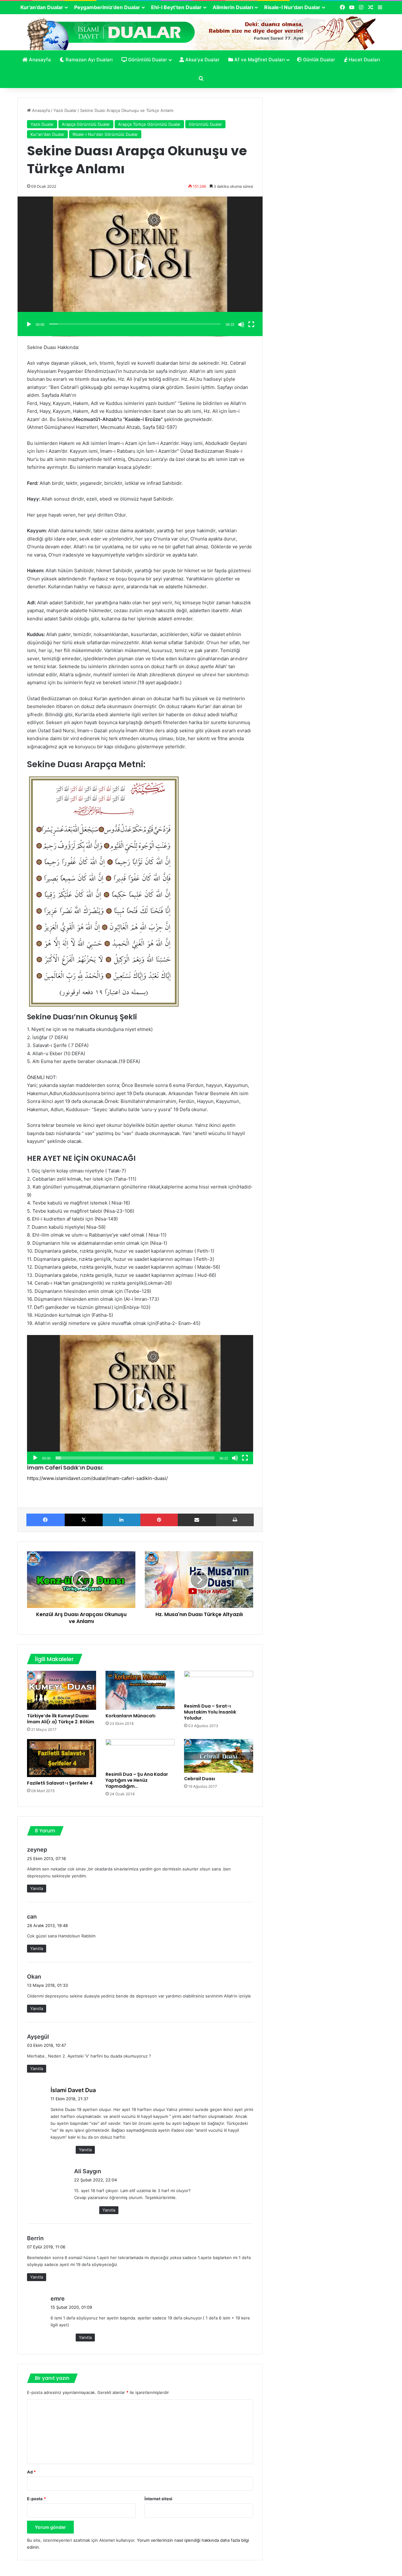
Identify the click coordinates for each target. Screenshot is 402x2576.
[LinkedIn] (122, 1520)
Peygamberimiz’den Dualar (107, 7)
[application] (140, 266)
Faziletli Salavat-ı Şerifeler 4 (60, 1783)
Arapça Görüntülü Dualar (86, 124)
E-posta (36, 2499)
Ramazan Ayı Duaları (89, 60)
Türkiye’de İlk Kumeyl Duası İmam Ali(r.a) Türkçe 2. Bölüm (61, 1719)
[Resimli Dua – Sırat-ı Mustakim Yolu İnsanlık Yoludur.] (219, 1685)
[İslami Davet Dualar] (201, 32)
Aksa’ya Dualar (202, 60)
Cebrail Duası (200, 1779)
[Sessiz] (241, 324)
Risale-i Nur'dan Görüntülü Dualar (105, 134)
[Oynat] (29, 324)
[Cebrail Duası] (219, 1756)
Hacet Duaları (364, 60)
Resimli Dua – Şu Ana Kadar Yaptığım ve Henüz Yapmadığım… (137, 1780)
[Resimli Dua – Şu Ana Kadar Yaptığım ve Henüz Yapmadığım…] (140, 1754)
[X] (84, 1520)
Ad (31, 2472)
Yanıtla (37, 1888)
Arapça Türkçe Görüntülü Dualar (149, 124)
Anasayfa (39, 60)
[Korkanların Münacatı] (140, 1690)
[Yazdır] (235, 1520)
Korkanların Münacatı (130, 1716)
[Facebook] (46, 1520)
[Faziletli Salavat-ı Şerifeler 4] (62, 1758)
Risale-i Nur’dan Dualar (292, 7)
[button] (140, 266)
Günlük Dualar (318, 60)
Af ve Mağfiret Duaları (259, 60)
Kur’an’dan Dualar (42, 7)
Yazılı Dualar (65, 110)
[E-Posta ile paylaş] (197, 1520)
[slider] (135, 324)
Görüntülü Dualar (147, 60)
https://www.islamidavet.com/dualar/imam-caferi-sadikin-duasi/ (97, 1478)
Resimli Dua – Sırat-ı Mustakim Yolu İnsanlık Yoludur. (210, 1712)
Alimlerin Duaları (233, 7)
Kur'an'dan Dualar (47, 134)
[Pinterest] (159, 1520)
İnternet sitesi (158, 2499)
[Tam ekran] (251, 324)
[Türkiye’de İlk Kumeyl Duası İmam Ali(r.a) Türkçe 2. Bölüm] (62, 1690)
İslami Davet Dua (73, 2090)
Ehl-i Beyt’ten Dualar (176, 7)
